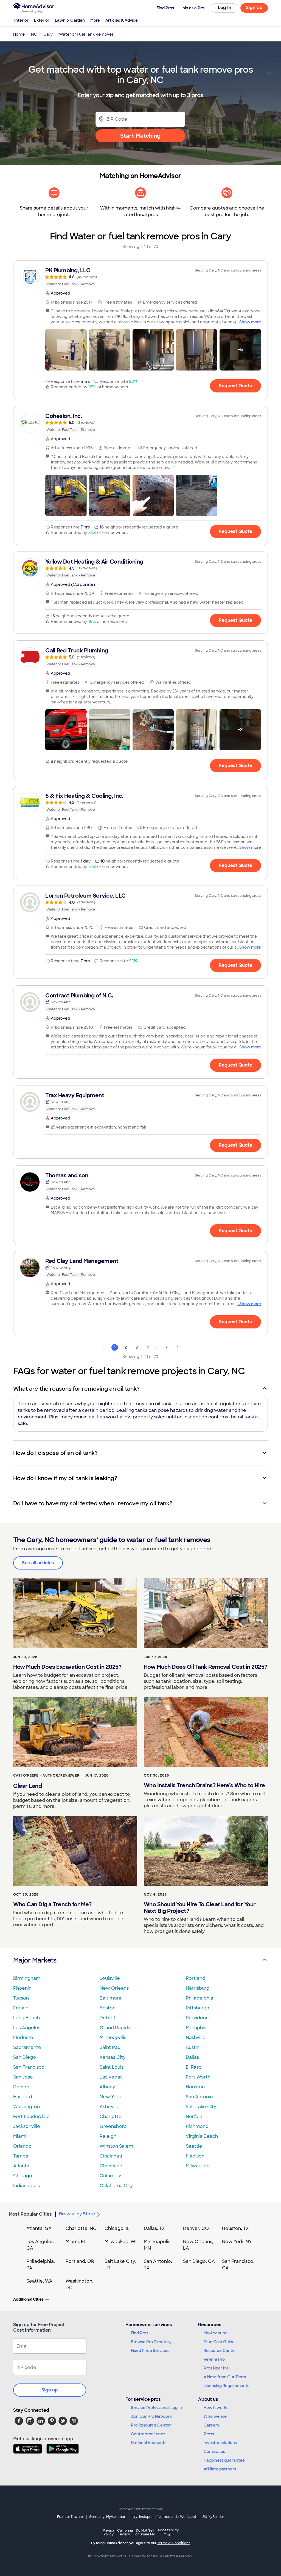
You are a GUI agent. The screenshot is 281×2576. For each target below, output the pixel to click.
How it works (216, 2408)
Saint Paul (111, 2047)
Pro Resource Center (151, 2425)
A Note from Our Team (225, 2377)
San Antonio (199, 2097)
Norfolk (194, 2116)
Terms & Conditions (174, 2543)
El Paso (194, 2067)
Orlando (22, 2146)
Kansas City (113, 2057)
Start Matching (140, 136)
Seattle (194, 2146)
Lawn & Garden (70, 20)
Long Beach (26, 2018)
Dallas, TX (154, 2228)
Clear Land (27, 1786)
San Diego (25, 2057)
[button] (66, 350)
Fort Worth (198, 2077)
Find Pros (140, 2333)
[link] (140, 277)
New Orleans (114, 1988)
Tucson (21, 1998)
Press (209, 2434)
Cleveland (111, 2166)
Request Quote (235, 386)
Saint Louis (112, 2067)
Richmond (197, 2126)
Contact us (214, 2451)
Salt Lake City (201, 2107)
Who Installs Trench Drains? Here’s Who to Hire (204, 1785)
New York (110, 2097)
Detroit (108, 2018)
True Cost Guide (219, 2342)
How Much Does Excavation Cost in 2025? (67, 1667)
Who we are (215, 2416)
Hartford (23, 2097)
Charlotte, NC (81, 2228)
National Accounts (149, 2443)
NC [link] (34, 34)
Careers (211, 2425)
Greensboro (113, 2126)
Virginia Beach (202, 2136)
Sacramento (27, 2047)
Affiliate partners (220, 2469)
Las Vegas (111, 2077)
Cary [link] (48, 34)
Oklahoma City (116, 2186)
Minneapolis (113, 2038)
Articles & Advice (122, 20)
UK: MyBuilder (213, 2517)
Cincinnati (111, 2156)
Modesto (23, 2038)
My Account (215, 2333)
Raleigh (108, 2136)
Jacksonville (27, 2126)
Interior (21, 20)
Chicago (23, 2176)
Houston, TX (235, 2228)
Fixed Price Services (150, 2351)
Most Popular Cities (30, 2214)
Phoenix (22, 1988)
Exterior (42, 20)
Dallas (192, 2057)
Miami (20, 2136)
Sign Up (254, 8)
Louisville (110, 1978)
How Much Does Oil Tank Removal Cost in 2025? (206, 1667)
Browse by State (77, 2214)
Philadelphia (199, 1998)
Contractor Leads (148, 2434)
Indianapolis (26, 2186)
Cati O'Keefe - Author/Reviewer (46, 1775)
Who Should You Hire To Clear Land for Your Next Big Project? (200, 1908)
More (95, 20)
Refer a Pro (214, 2359)
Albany (107, 2087)
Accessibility (168, 2533)
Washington (26, 2107)
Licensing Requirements (226, 2386)
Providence (199, 2018)
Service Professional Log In (156, 2408)
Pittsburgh (197, 2008)
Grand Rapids (115, 2028)
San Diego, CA (199, 2261)
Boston (108, 2008)
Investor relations (220, 2443)
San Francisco (29, 2067)
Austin (193, 2047)
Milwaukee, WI (120, 2242)
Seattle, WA (39, 2281)
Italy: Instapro (142, 2517)
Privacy (109, 2532)
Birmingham (27, 1978)
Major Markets (35, 1960)
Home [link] (19, 34)
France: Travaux (70, 2517)
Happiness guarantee (224, 2460)
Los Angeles (27, 2028)
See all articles (38, 1563)
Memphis (196, 2028)
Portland (196, 1978)
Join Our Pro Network (151, 2416)
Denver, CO (196, 2228)
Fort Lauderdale (31, 2116)
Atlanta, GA (39, 2228)
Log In (225, 8)
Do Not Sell (145, 2532)
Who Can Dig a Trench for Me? (52, 1904)
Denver (21, 2087)
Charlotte (111, 2116)
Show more (250, 322)
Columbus (111, 2176)
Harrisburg (198, 1988)
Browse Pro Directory (151, 2342)
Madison (195, 2156)
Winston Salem (116, 2146)
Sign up (50, 2390)
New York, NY (237, 2242)
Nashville (196, 2038)
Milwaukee (198, 2166)
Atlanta (21, 2166)
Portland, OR (80, 2261)
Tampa (21, 2156)
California (125, 2532)
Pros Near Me (216, 2368)
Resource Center (220, 2351)
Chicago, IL (117, 2228)
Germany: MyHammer (107, 2517)
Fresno (21, 2008)
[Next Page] (178, 1347)
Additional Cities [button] (28, 2299)
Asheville (110, 2107)
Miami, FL (76, 2242)
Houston (195, 2087)
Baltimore (111, 1998)
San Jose (23, 2077)
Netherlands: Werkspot (177, 2517)
